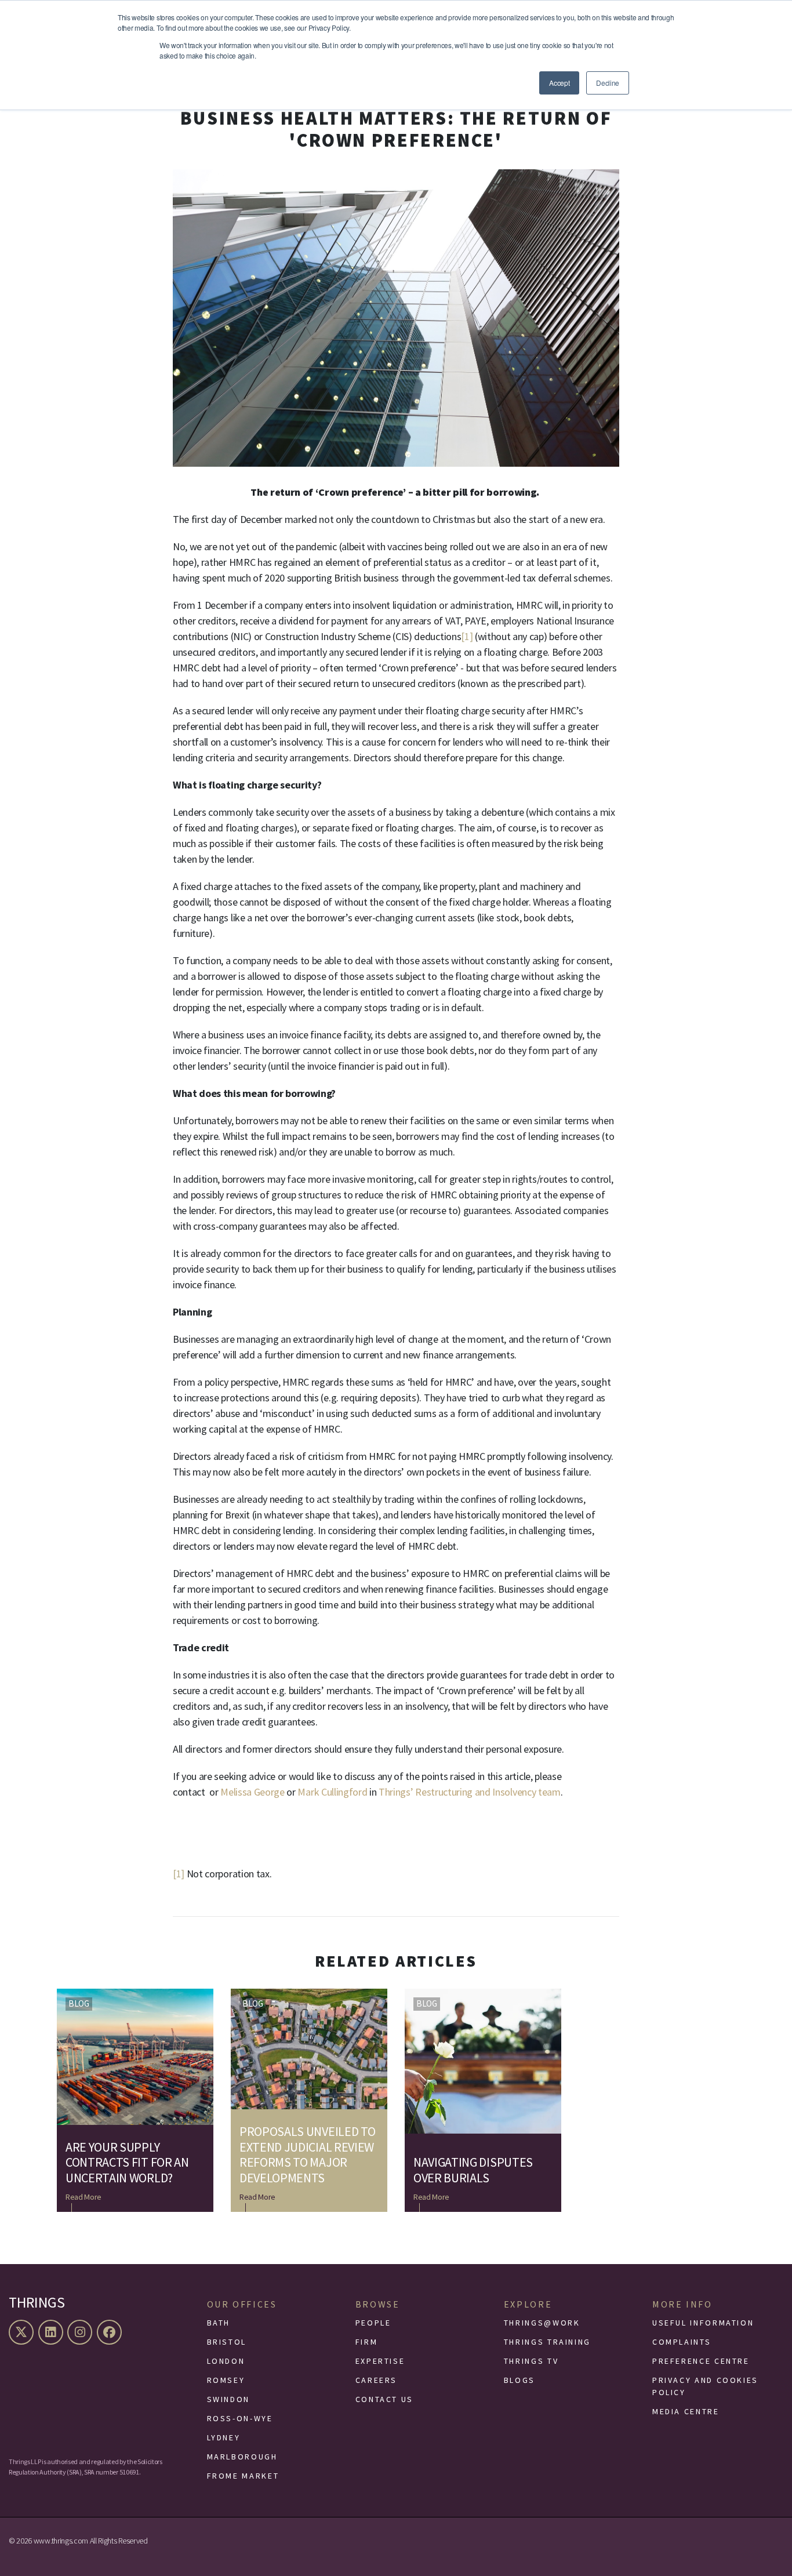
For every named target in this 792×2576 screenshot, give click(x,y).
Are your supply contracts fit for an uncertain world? (127, 2162)
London (226, 2361)
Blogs (519, 2380)
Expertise (380, 2361)
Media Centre (686, 2411)
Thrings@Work (542, 2323)
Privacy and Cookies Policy (705, 2386)
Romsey (226, 2380)
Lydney (224, 2437)
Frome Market (243, 2476)
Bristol (227, 2342)
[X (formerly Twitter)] (23, 2332)
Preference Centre (701, 2361)
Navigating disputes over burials (473, 2170)
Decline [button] (608, 83)
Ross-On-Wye (240, 2418)
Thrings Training (547, 2342)
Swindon (228, 2399)
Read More (83, 2197)
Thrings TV (531, 2361)
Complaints (682, 2342)
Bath (219, 2323)
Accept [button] (559, 83)
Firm (367, 2342)
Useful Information (703, 2323)
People (373, 2323)
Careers (376, 2380)
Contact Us (384, 2399)
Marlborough (242, 2457)
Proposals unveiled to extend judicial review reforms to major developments (307, 2154)
